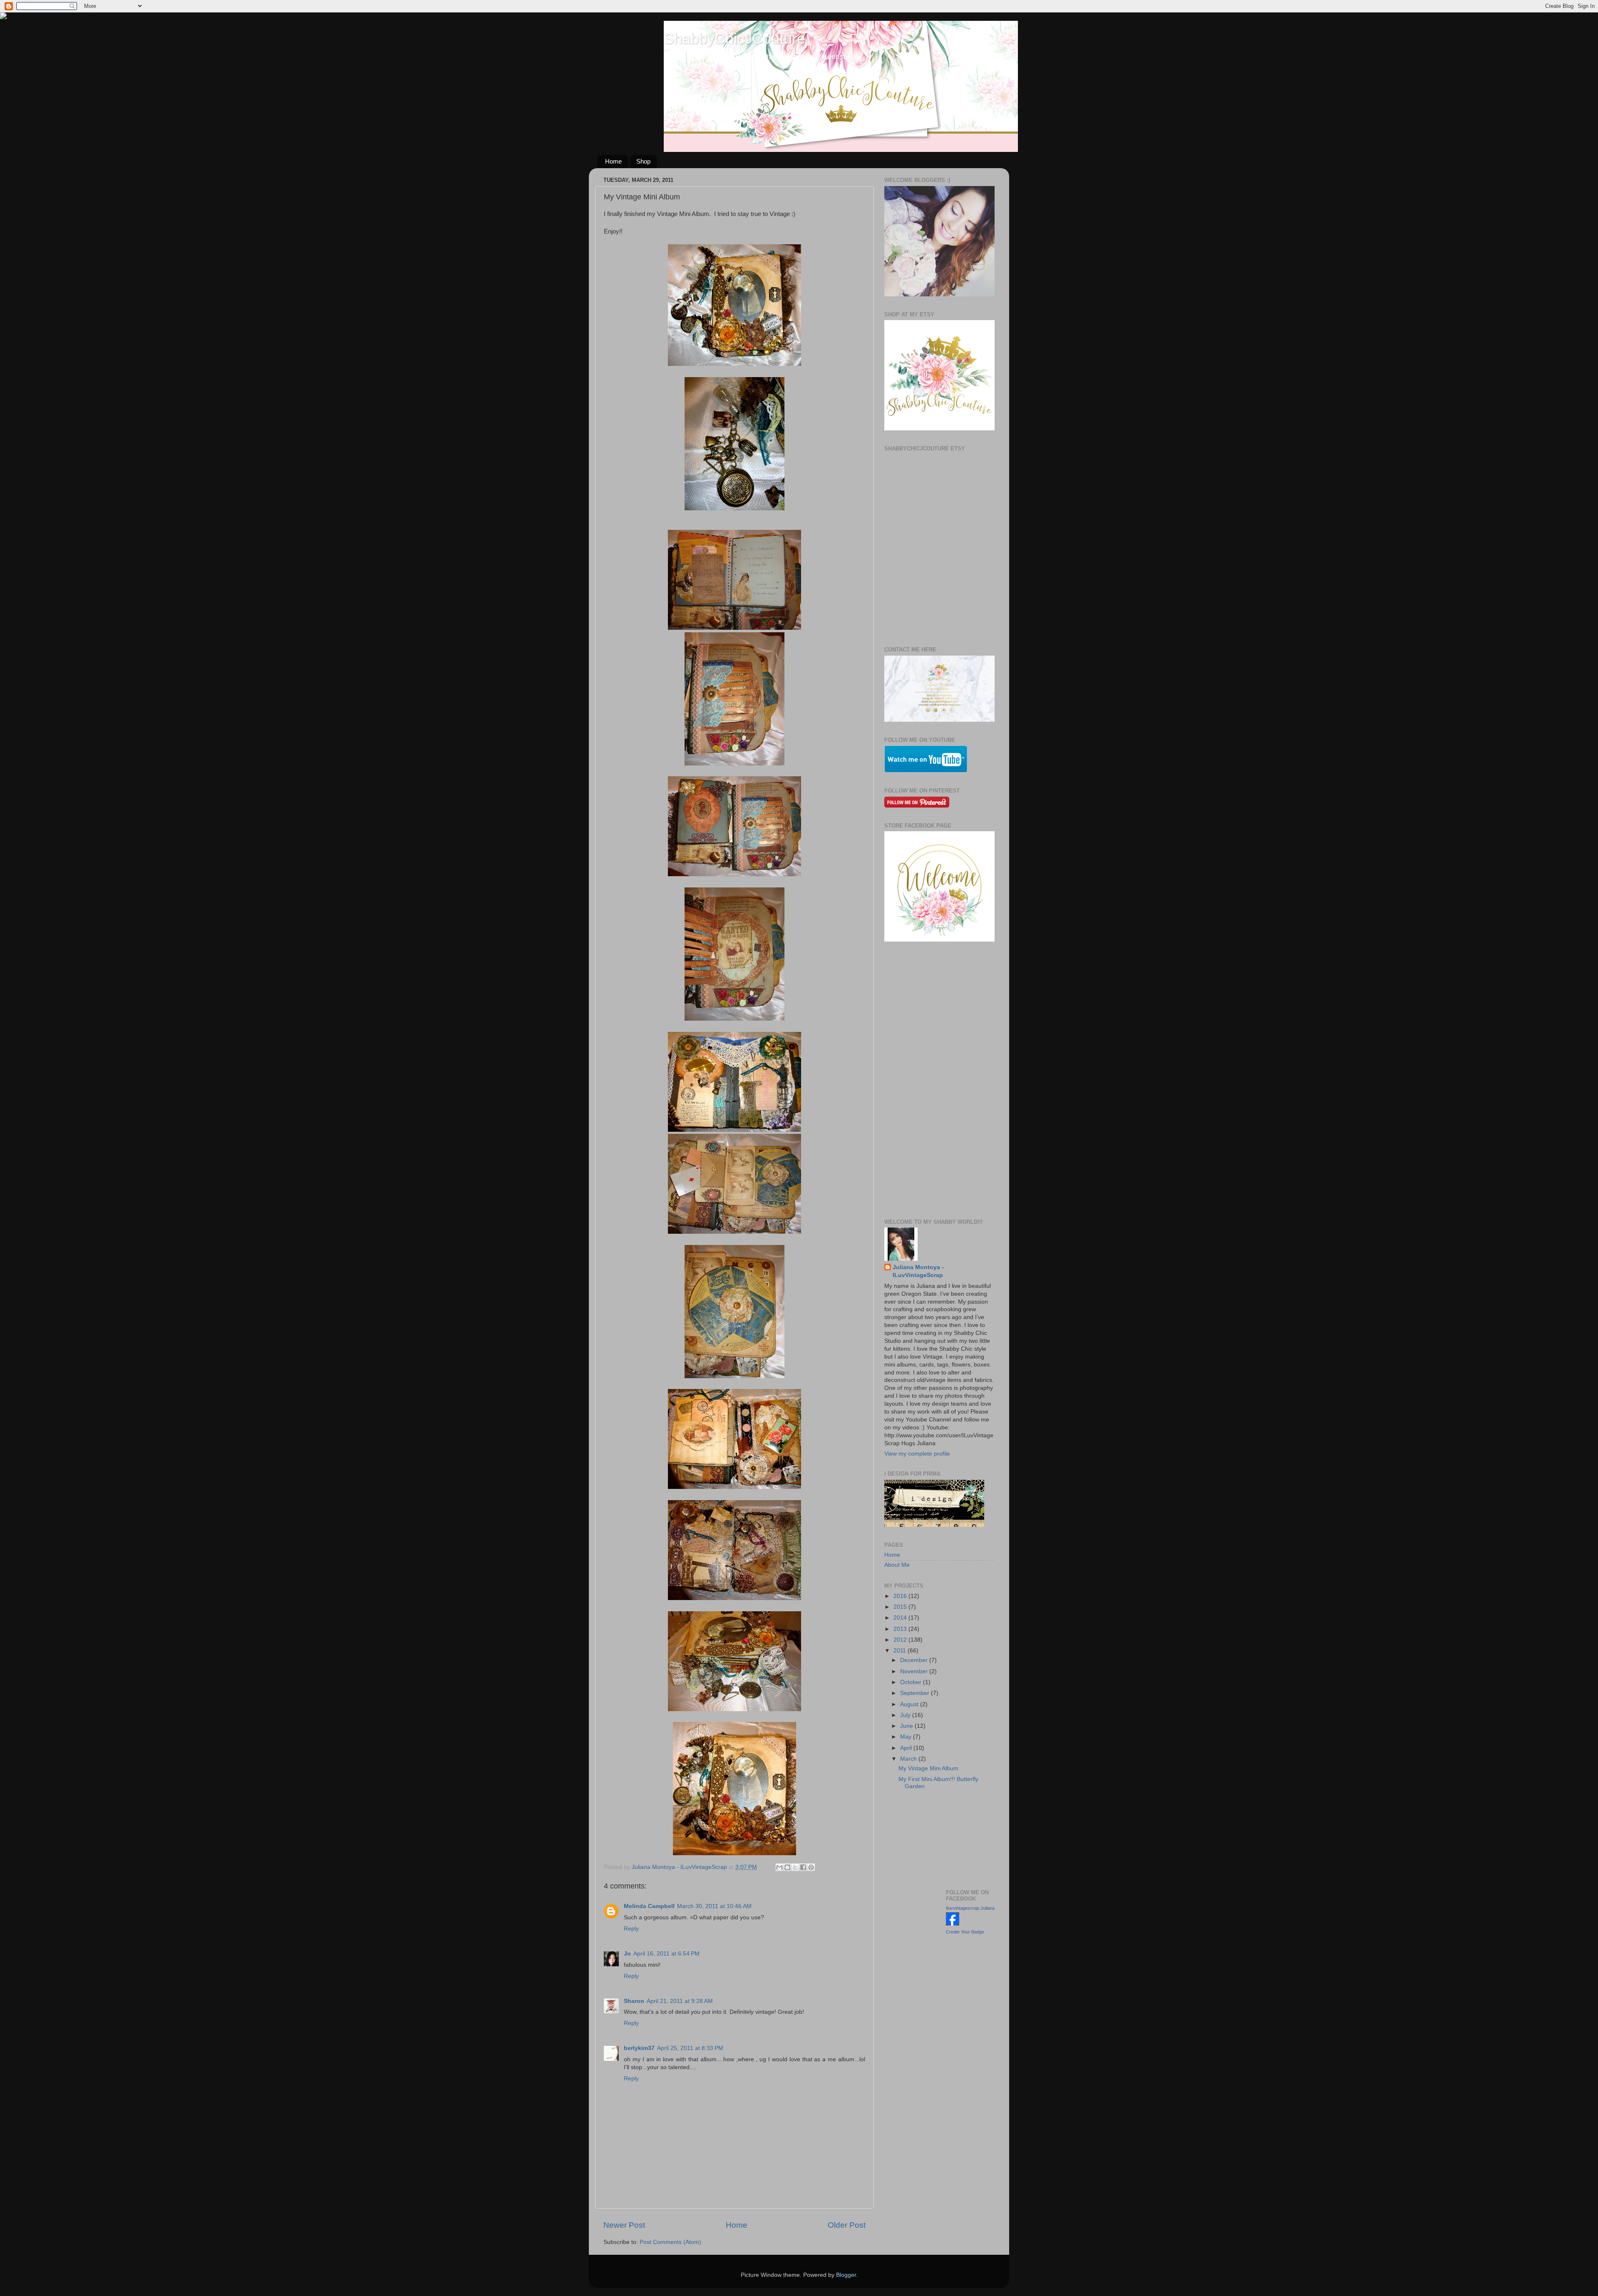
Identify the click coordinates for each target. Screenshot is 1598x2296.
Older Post (847, 2225)
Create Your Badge (965, 1932)
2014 (901, 1618)
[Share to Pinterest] (811, 1867)
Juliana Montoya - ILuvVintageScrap (918, 1271)
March (909, 1759)
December (915, 1660)
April (907, 1748)
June (907, 1726)
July (906, 1715)
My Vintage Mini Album (928, 1768)
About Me (897, 1565)
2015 (901, 1607)
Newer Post (624, 2225)
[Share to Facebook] (803, 1867)
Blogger (846, 2275)
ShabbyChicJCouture (734, 39)
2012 (901, 1640)
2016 (901, 1596)
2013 (901, 1629)
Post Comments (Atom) (670, 2242)
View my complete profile (917, 1454)
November (915, 1671)
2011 (901, 1651)
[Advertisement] (939, 1081)
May (907, 1737)
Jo (627, 1954)
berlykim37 (639, 2048)
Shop (643, 161)
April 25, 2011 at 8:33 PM (690, 2048)
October (912, 1682)
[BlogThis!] (787, 1867)
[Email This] (779, 1867)
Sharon (634, 2001)
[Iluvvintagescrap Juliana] (953, 1924)
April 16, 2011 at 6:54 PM (666, 1954)
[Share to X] (795, 1867)
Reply (631, 1929)
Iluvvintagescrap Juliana (970, 1908)
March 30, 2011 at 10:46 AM (714, 1906)
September (916, 1693)
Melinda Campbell (649, 1906)
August (910, 1704)
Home (613, 161)
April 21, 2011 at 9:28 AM (680, 2001)
